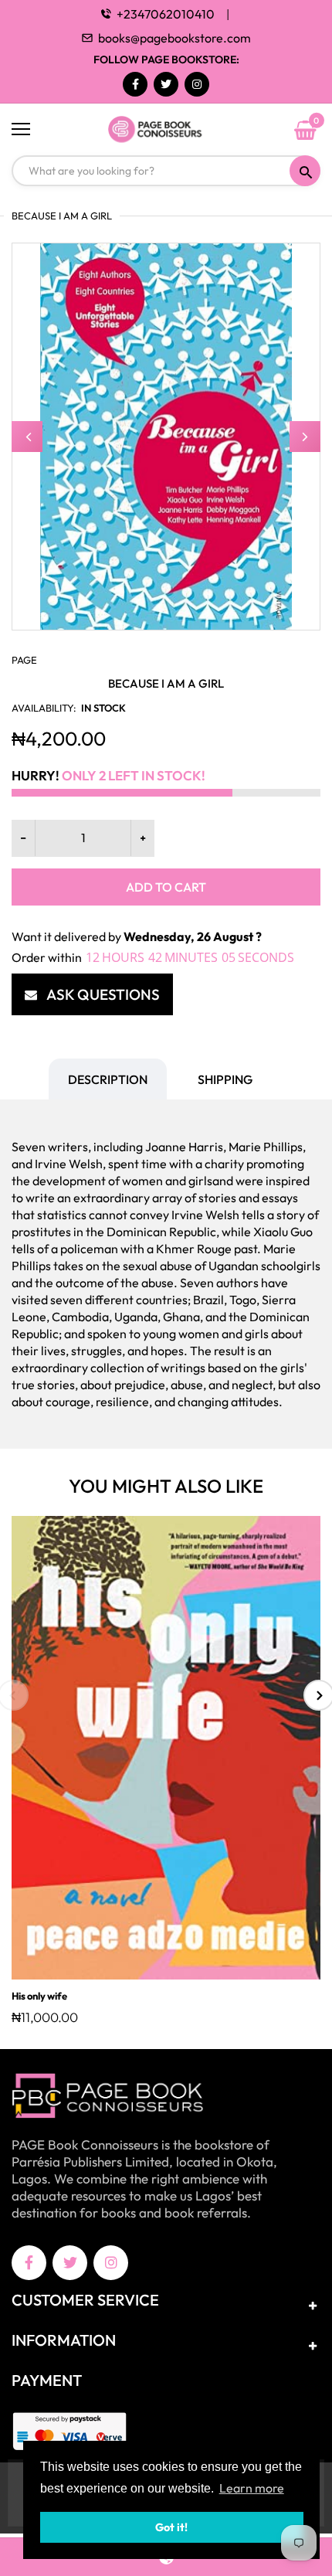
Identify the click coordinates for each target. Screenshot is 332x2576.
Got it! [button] (171, 2527)
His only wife (39, 1996)
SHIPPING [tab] (225, 1079)
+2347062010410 (166, 14)
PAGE (24, 660)
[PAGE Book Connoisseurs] (166, 130)
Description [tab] (108, 1079)
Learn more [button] (252, 2488)
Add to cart (166, 887)
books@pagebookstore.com (174, 38)
